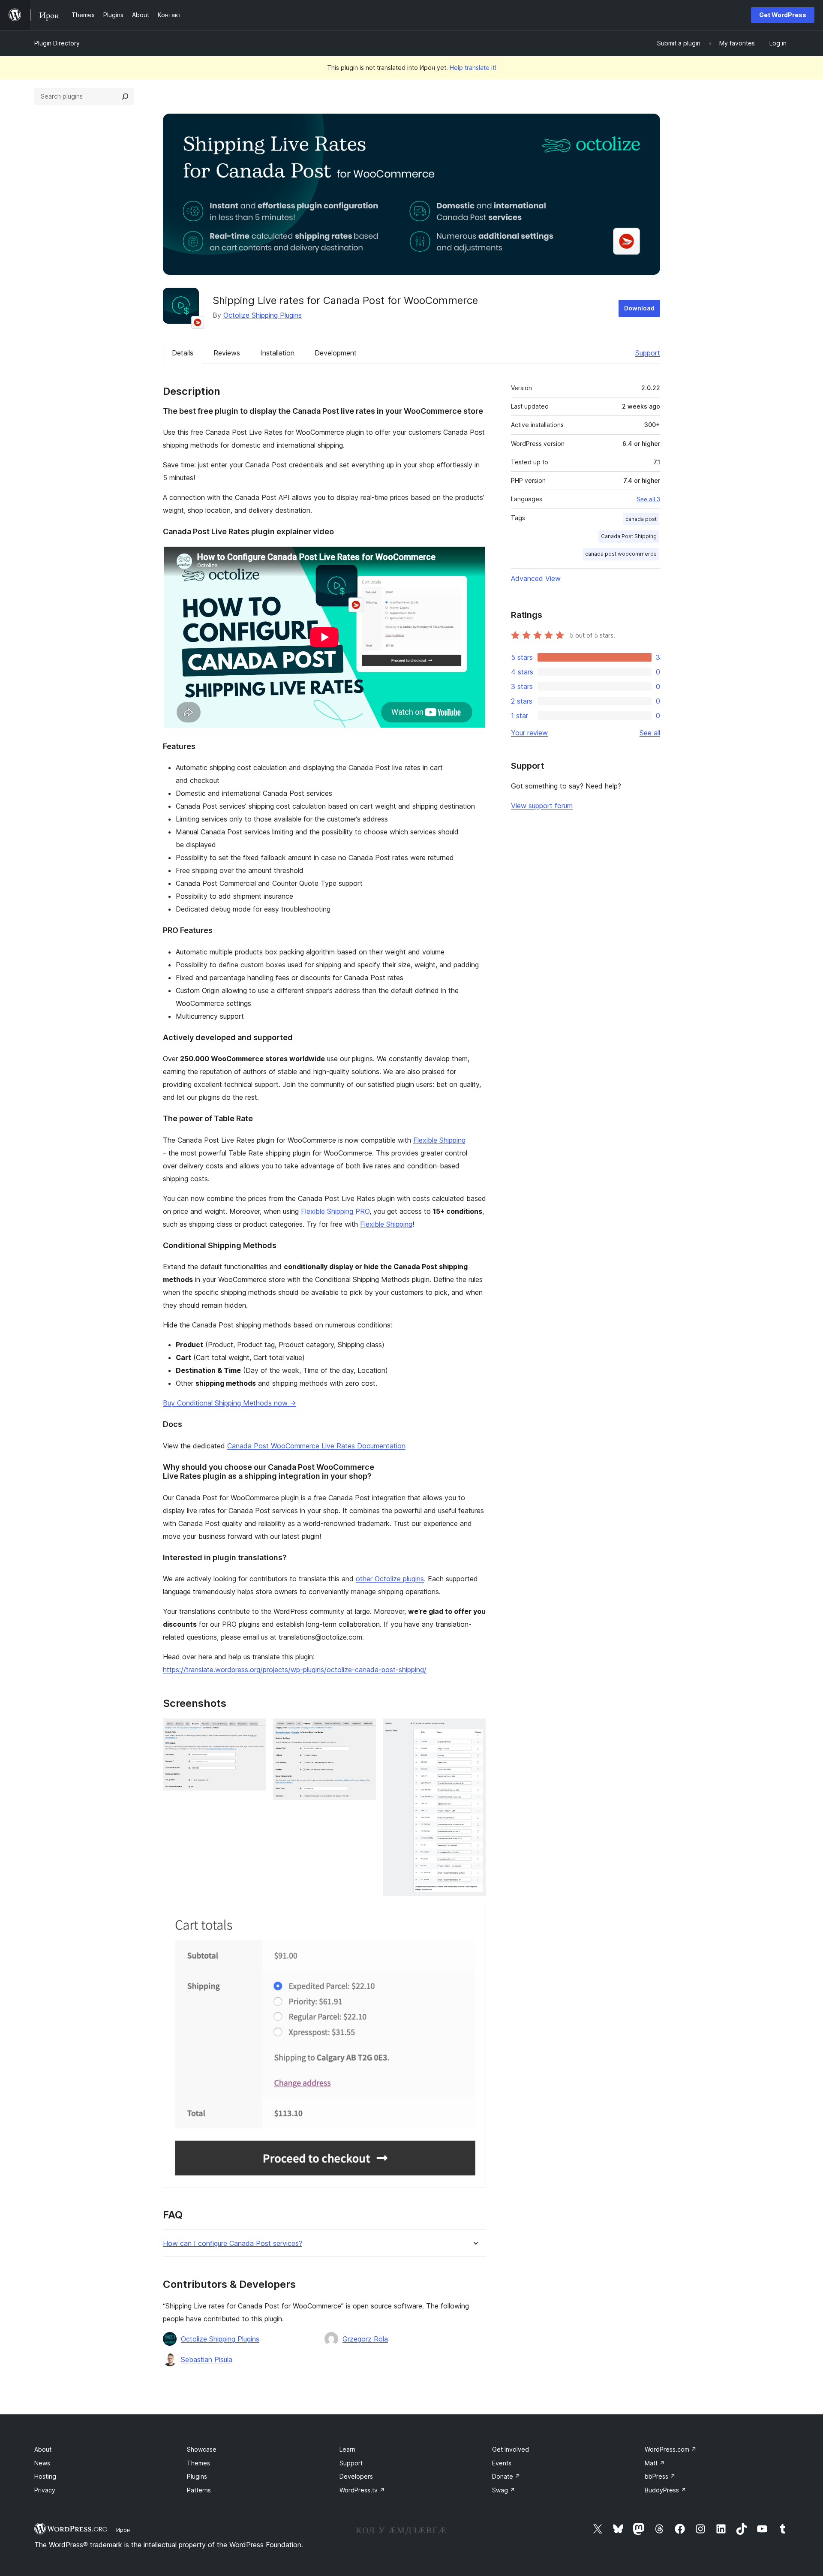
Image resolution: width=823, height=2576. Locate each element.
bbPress (660, 2476)
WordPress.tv (362, 2490)
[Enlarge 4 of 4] (475, 1914)
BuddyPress (665, 2490)
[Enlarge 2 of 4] (364, 1730)
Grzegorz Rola (365, 2339)
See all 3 (648, 499)
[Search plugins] (125, 96)
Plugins (197, 2476)
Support (648, 353)
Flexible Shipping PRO (335, 1211)
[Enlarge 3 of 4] (475, 1730)
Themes (198, 2463)
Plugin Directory (57, 43)
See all (650, 733)
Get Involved (511, 2449)
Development (336, 353)
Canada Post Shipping (629, 536)
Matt (655, 2463)
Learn (347, 2449)
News (42, 2463)
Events (502, 2463)
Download (639, 308)
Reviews (227, 353)
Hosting (45, 2476)
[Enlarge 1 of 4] (255, 1730)
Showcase (202, 2449)
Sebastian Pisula (207, 2359)
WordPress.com (671, 2449)
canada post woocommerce (621, 554)
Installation (277, 353)
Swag (504, 2490)
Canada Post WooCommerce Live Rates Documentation (316, 1446)
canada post (641, 519)
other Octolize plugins (390, 1579)
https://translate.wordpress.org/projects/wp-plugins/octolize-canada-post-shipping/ (295, 1670)
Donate (506, 2476)
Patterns (199, 2490)
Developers (356, 2476)
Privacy (45, 2490)
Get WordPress (783, 15)
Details (183, 353)
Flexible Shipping (439, 1140)
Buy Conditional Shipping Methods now (230, 1403)
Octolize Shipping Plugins (263, 315)
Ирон (123, 2530)
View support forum (542, 806)
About (43, 2449)
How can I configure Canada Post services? (233, 2243)
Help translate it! (473, 68)
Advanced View (536, 578)
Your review (529, 733)
